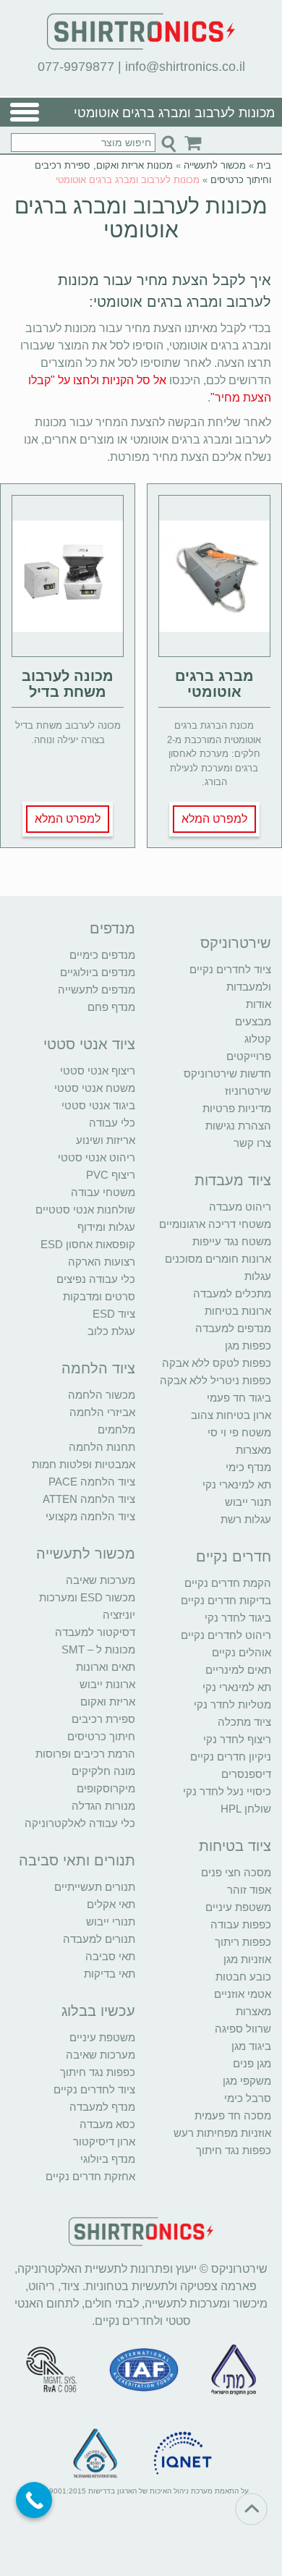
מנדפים (112, 928)
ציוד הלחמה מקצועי (90, 1516)
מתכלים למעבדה (232, 1293)
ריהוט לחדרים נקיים (226, 1635)
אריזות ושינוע (106, 1140)
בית (264, 165)
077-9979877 (76, 67)
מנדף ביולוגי (108, 2159)
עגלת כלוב (111, 1331)
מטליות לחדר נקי (232, 1704)
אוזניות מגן (247, 1959)
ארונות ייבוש (107, 1684)
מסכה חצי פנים (236, 1872)
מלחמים (116, 1429)
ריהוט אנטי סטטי (97, 1157)
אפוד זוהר (249, 1890)
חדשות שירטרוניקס (227, 1073)
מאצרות (253, 1450)
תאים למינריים (238, 1670)
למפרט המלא (214, 819)
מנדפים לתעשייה (97, 990)
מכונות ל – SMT (98, 1649)
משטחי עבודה (103, 1192)
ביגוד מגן (251, 2046)
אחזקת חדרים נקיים (90, 2176)
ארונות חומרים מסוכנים (218, 1259)
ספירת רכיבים (103, 1719)
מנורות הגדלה (103, 1806)
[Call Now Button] (34, 2500)
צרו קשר (252, 1143)
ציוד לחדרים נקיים (94, 2089)
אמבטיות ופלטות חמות (84, 1464)
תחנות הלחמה (102, 1447)
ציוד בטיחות (235, 1846)
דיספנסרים (246, 1774)
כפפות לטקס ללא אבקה (217, 1363)
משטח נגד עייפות (232, 1241)
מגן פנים (252, 2063)
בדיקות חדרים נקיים (226, 1600)
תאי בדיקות (110, 1974)
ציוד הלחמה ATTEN (89, 1499)
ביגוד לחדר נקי (238, 1618)
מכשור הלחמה (102, 1395)
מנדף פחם (111, 1007)
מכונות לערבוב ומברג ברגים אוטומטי (141, 218)
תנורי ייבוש (111, 1922)
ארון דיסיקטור (104, 2141)
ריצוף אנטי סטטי (98, 1071)
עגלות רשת (246, 1519)
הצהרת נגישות (238, 1126)
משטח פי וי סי (239, 1432)
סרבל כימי (248, 2098)
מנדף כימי (248, 1467)
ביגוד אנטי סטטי (98, 1105)
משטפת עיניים (238, 1907)
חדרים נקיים (234, 1556)
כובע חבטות (243, 1977)
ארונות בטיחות (238, 1311)
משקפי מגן (247, 2081)
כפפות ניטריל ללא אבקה (215, 1380)
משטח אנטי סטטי (95, 1088)
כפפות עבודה (241, 1924)
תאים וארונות (106, 1667)
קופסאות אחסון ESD (88, 1244)
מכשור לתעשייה (215, 165)
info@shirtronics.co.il (185, 67)
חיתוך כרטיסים (101, 1736)
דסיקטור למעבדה (95, 1632)
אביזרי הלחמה (102, 1412)
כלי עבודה (112, 1123)
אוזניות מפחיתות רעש (222, 2133)
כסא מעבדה (107, 2124)
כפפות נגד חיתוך (234, 2150)
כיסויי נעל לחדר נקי (227, 1791)
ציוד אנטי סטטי (89, 1044)
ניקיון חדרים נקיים (231, 1757)
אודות (258, 1004)
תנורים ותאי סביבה (77, 1860)
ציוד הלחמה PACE (92, 1482)
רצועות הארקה (102, 1262)
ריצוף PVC (111, 1175)
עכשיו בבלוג (98, 2011)
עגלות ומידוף (106, 1227)
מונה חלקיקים (103, 1771)
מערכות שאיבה (101, 1580)
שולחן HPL (246, 1809)
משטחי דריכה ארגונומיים (215, 1224)
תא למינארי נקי (237, 1484)
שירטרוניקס (236, 943)
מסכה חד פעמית (233, 2115)
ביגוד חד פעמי (239, 1398)
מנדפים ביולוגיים (98, 972)
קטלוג (258, 1039)
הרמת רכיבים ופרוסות (85, 1754)
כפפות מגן (248, 1346)
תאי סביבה (110, 1956)
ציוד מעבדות (233, 1180)
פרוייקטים (249, 1056)
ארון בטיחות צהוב (231, 1415)
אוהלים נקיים (242, 1652)
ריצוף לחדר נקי (237, 1739)
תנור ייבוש (248, 1502)
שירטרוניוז (248, 1091)
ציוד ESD (114, 1314)
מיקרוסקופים (106, 1788)
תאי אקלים (111, 1904)
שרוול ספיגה (243, 2029)
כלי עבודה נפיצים (96, 1279)
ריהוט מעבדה (240, 1207)
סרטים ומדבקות (99, 1296)
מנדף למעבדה (102, 2107)
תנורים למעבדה (99, 1939)
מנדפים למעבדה (233, 1328)
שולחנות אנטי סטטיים (85, 1209)
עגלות (258, 1276)
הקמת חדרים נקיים (228, 1583)
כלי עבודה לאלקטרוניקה (80, 1823)
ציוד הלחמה (98, 1368)
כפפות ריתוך (243, 1942)
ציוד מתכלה (244, 1722)
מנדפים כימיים (102, 955)
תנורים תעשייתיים (95, 1887)
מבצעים (253, 1021)
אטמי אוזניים (243, 1994)
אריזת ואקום (108, 1702)
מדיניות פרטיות (237, 1108)
